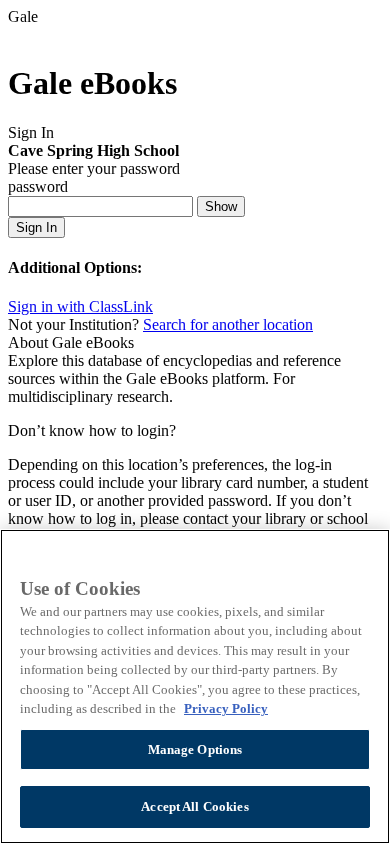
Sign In (36, 227)
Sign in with (80, 306)
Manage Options (195, 749)
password (38, 186)
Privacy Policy (226, 708)
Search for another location (228, 324)
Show (221, 206)
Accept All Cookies (194, 806)
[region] (195, 686)
